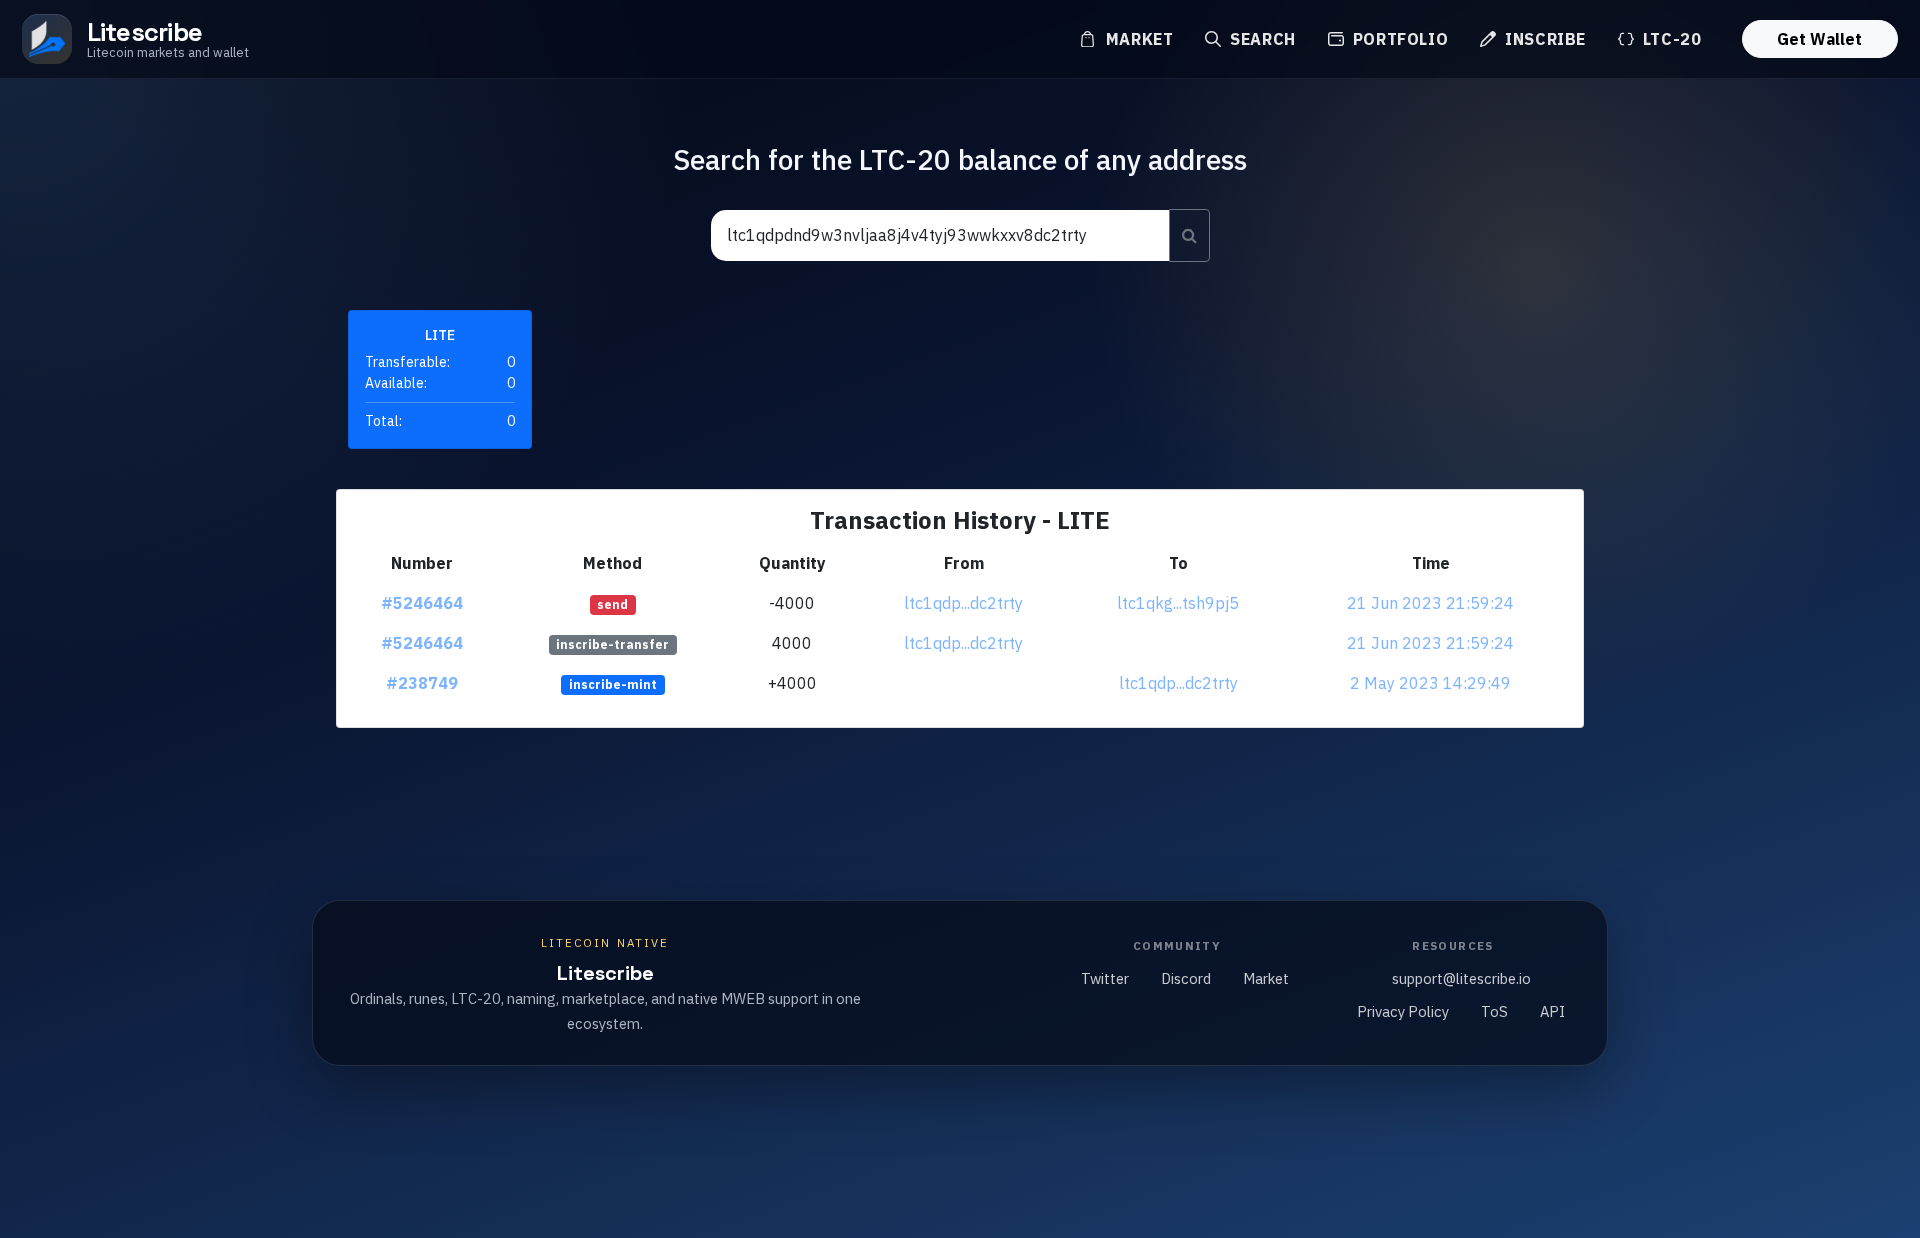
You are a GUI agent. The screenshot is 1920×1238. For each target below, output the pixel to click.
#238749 (422, 683)
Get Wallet (1819, 39)
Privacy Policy (1403, 1011)
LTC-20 (1669, 39)
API (1552, 1011)
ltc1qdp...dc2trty (963, 603)
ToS (1494, 1011)
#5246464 (422, 603)
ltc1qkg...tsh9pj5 (1178, 603)
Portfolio (1398, 39)
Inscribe (1543, 39)
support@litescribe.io (1461, 978)
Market (1137, 39)
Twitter (1105, 978)
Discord (1186, 978)
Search (1260, 39)
